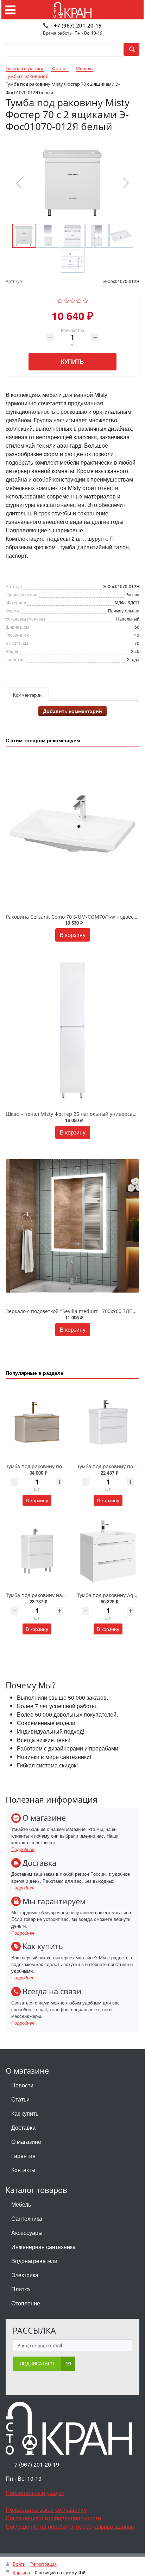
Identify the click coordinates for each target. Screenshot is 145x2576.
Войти (19, 2564)
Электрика (25, 2275)
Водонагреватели (34, 2261)
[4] (79, 300)
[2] (66, 300)
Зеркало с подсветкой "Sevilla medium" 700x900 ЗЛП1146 (75, 1311)
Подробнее (23, 1849)
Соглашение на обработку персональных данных (70, 2526)
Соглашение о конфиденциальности (53, 2518)
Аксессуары (27, 2233)
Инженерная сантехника (43, 2247)
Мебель (21, 2204)
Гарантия (23, 2156)
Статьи (20, 2099)
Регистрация (43, 2564)
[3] (73, 300)
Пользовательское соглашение (46, 2510)
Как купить (25, 2113)
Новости (22, 2085)
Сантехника (27, 2218)
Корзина (21, 2572)
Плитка (21, 2289)
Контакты (23, 2170)
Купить (72, 361)
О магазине (26, 2142)
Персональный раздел (35, 2493)
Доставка (23, 2127)
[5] (85, 300)
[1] (60, 300)
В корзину (73, 935)
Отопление (26, 2303)
